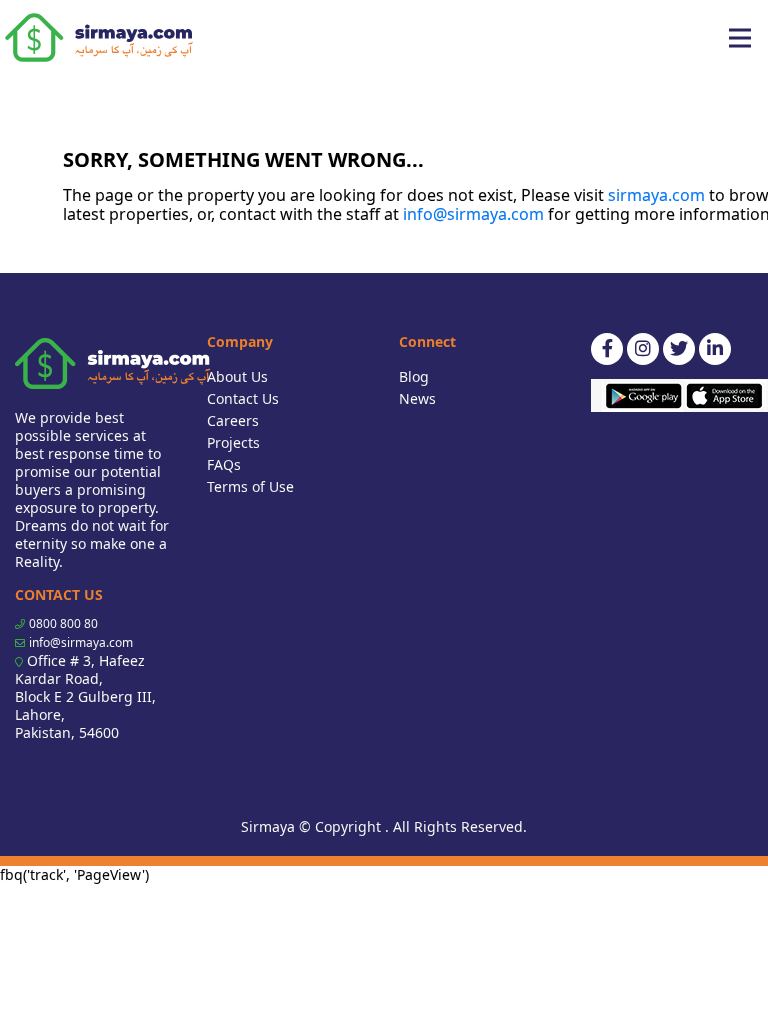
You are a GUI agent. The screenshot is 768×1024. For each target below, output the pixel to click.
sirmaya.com (656, 195)
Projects (233, 442)
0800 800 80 (63, 623)
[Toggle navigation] (740, 38)
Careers (233, 420)
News (417, 398)
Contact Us (243, 398)
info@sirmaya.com (473, 214)
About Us (237, 376)
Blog (414, 376)
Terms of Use (250, 486)
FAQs (224, 464)
